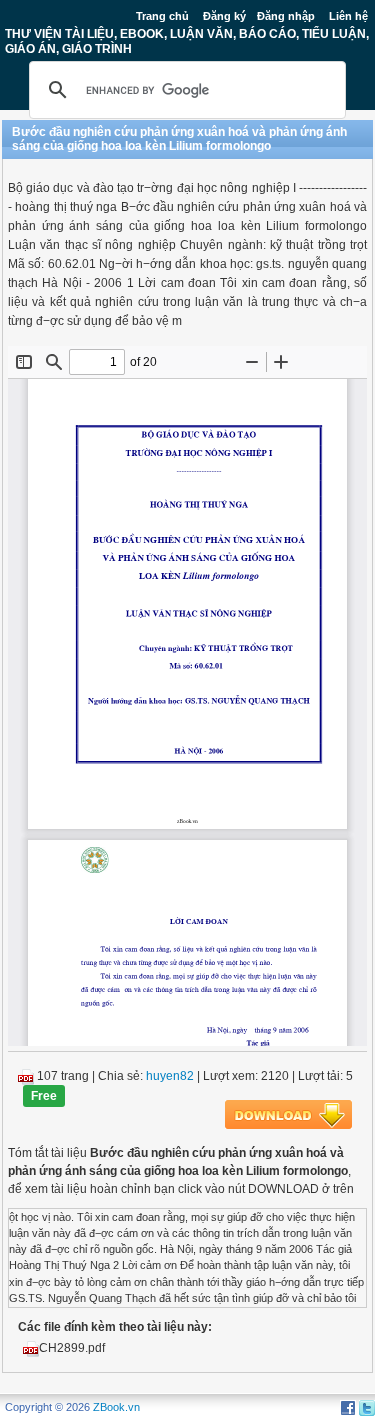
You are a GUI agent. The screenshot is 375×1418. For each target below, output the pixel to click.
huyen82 (170, 1076)
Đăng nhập (286, 16)
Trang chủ (162, 16)
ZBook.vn (116, 1407)
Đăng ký (224, 16)
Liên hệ (348, 16)
